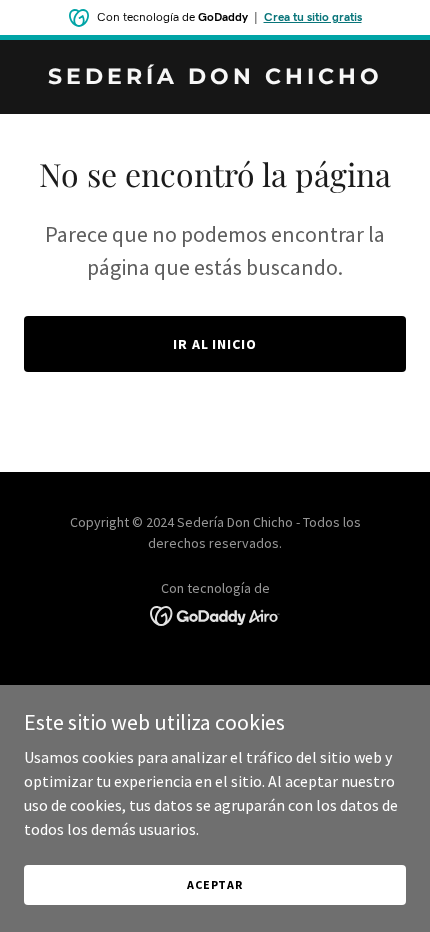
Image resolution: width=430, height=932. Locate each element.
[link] (215, 78)
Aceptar (215, 884)
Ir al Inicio (215, 344)
